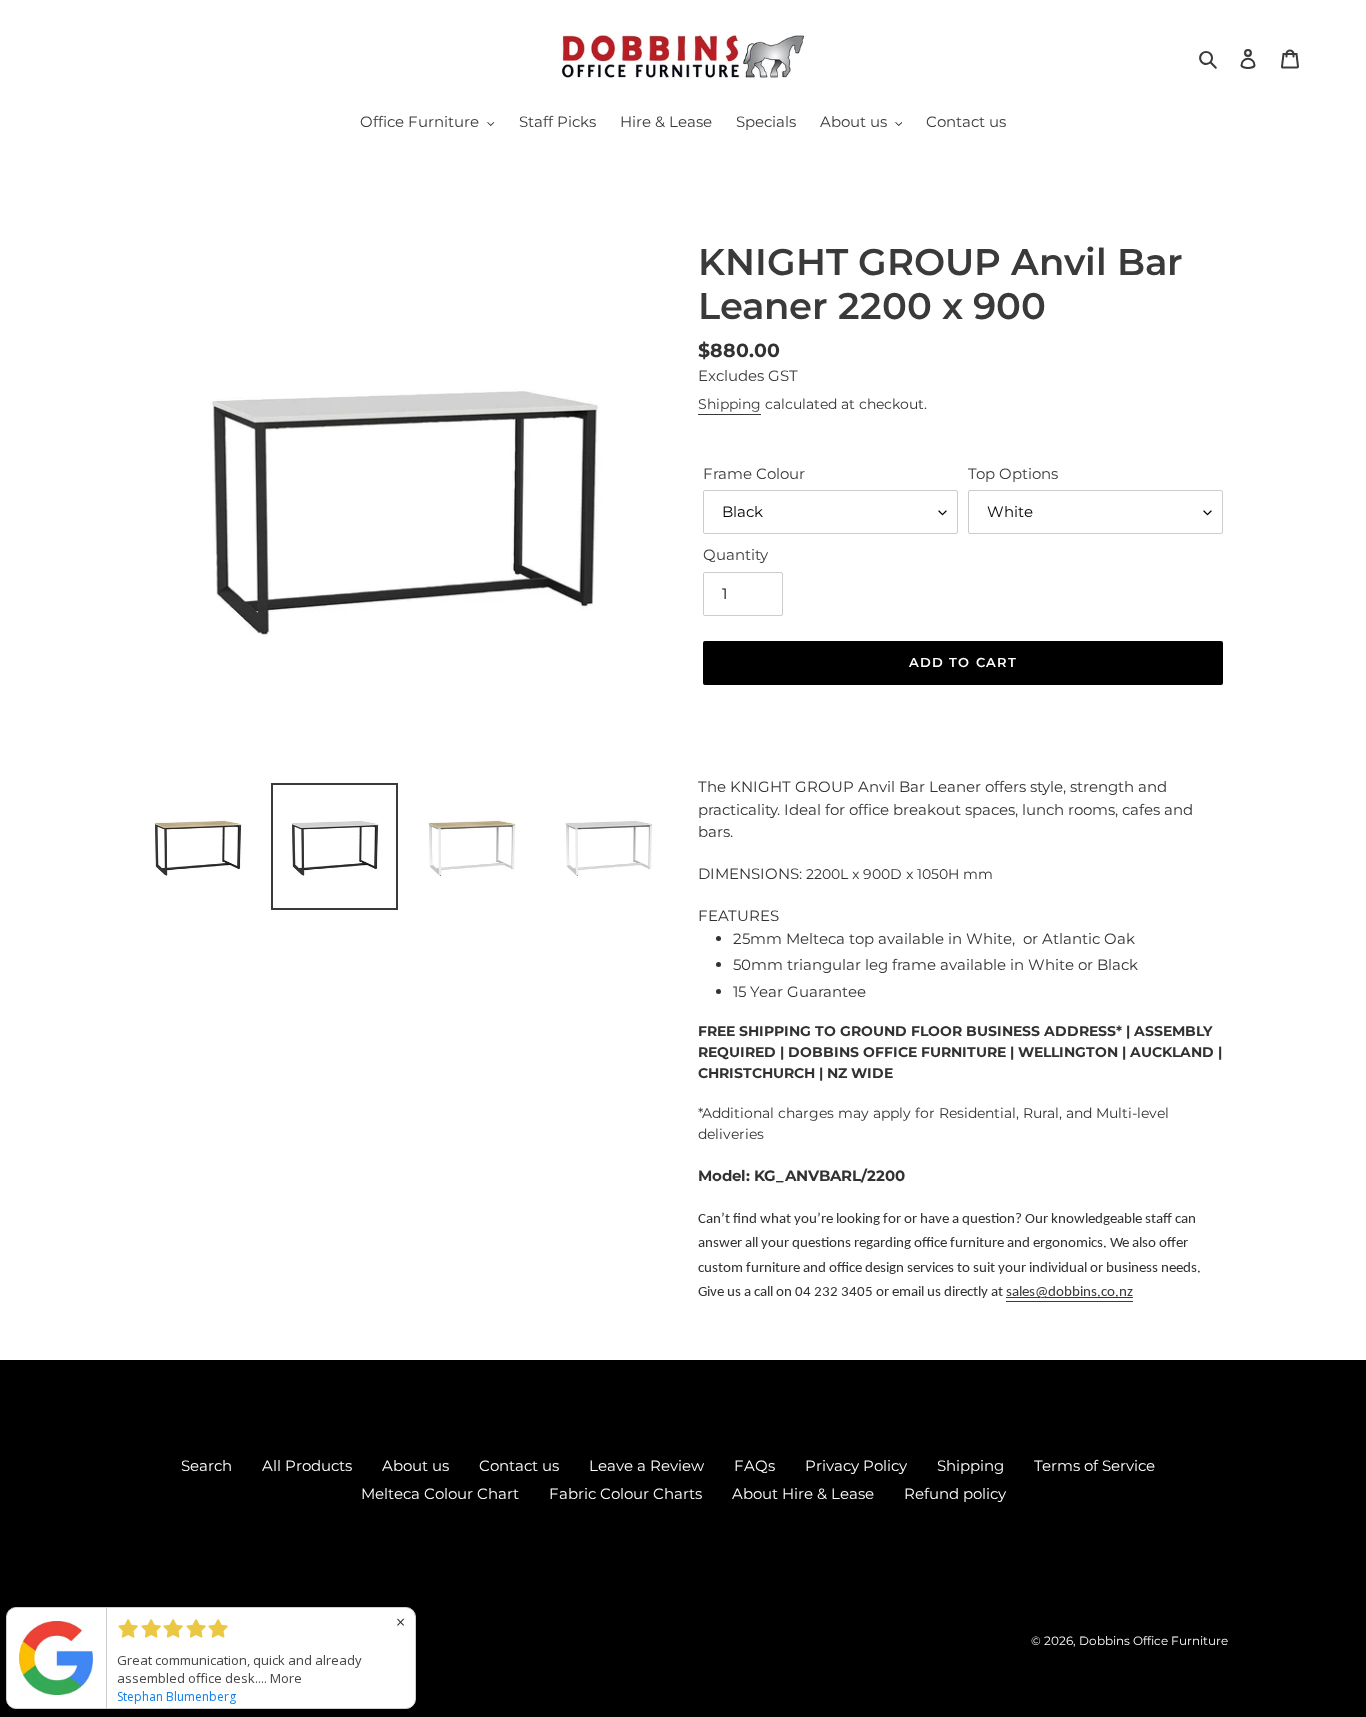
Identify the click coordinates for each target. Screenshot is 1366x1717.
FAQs (754, 1465)
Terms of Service (1094, 1465)
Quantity (735, 554)
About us (415, 1465)
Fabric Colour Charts (625, 1493)
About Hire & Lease (803, 1493)
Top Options (1013, 473)
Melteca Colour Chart (440, 1493)
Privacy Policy (856, 1465)
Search (206, 1465)
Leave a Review (646, 1465)
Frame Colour (754, 473)
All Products (307, 1465)
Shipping (729, 404)
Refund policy (955, 1493)
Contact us (519, 1465)
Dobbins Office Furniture (1153, 1640)
